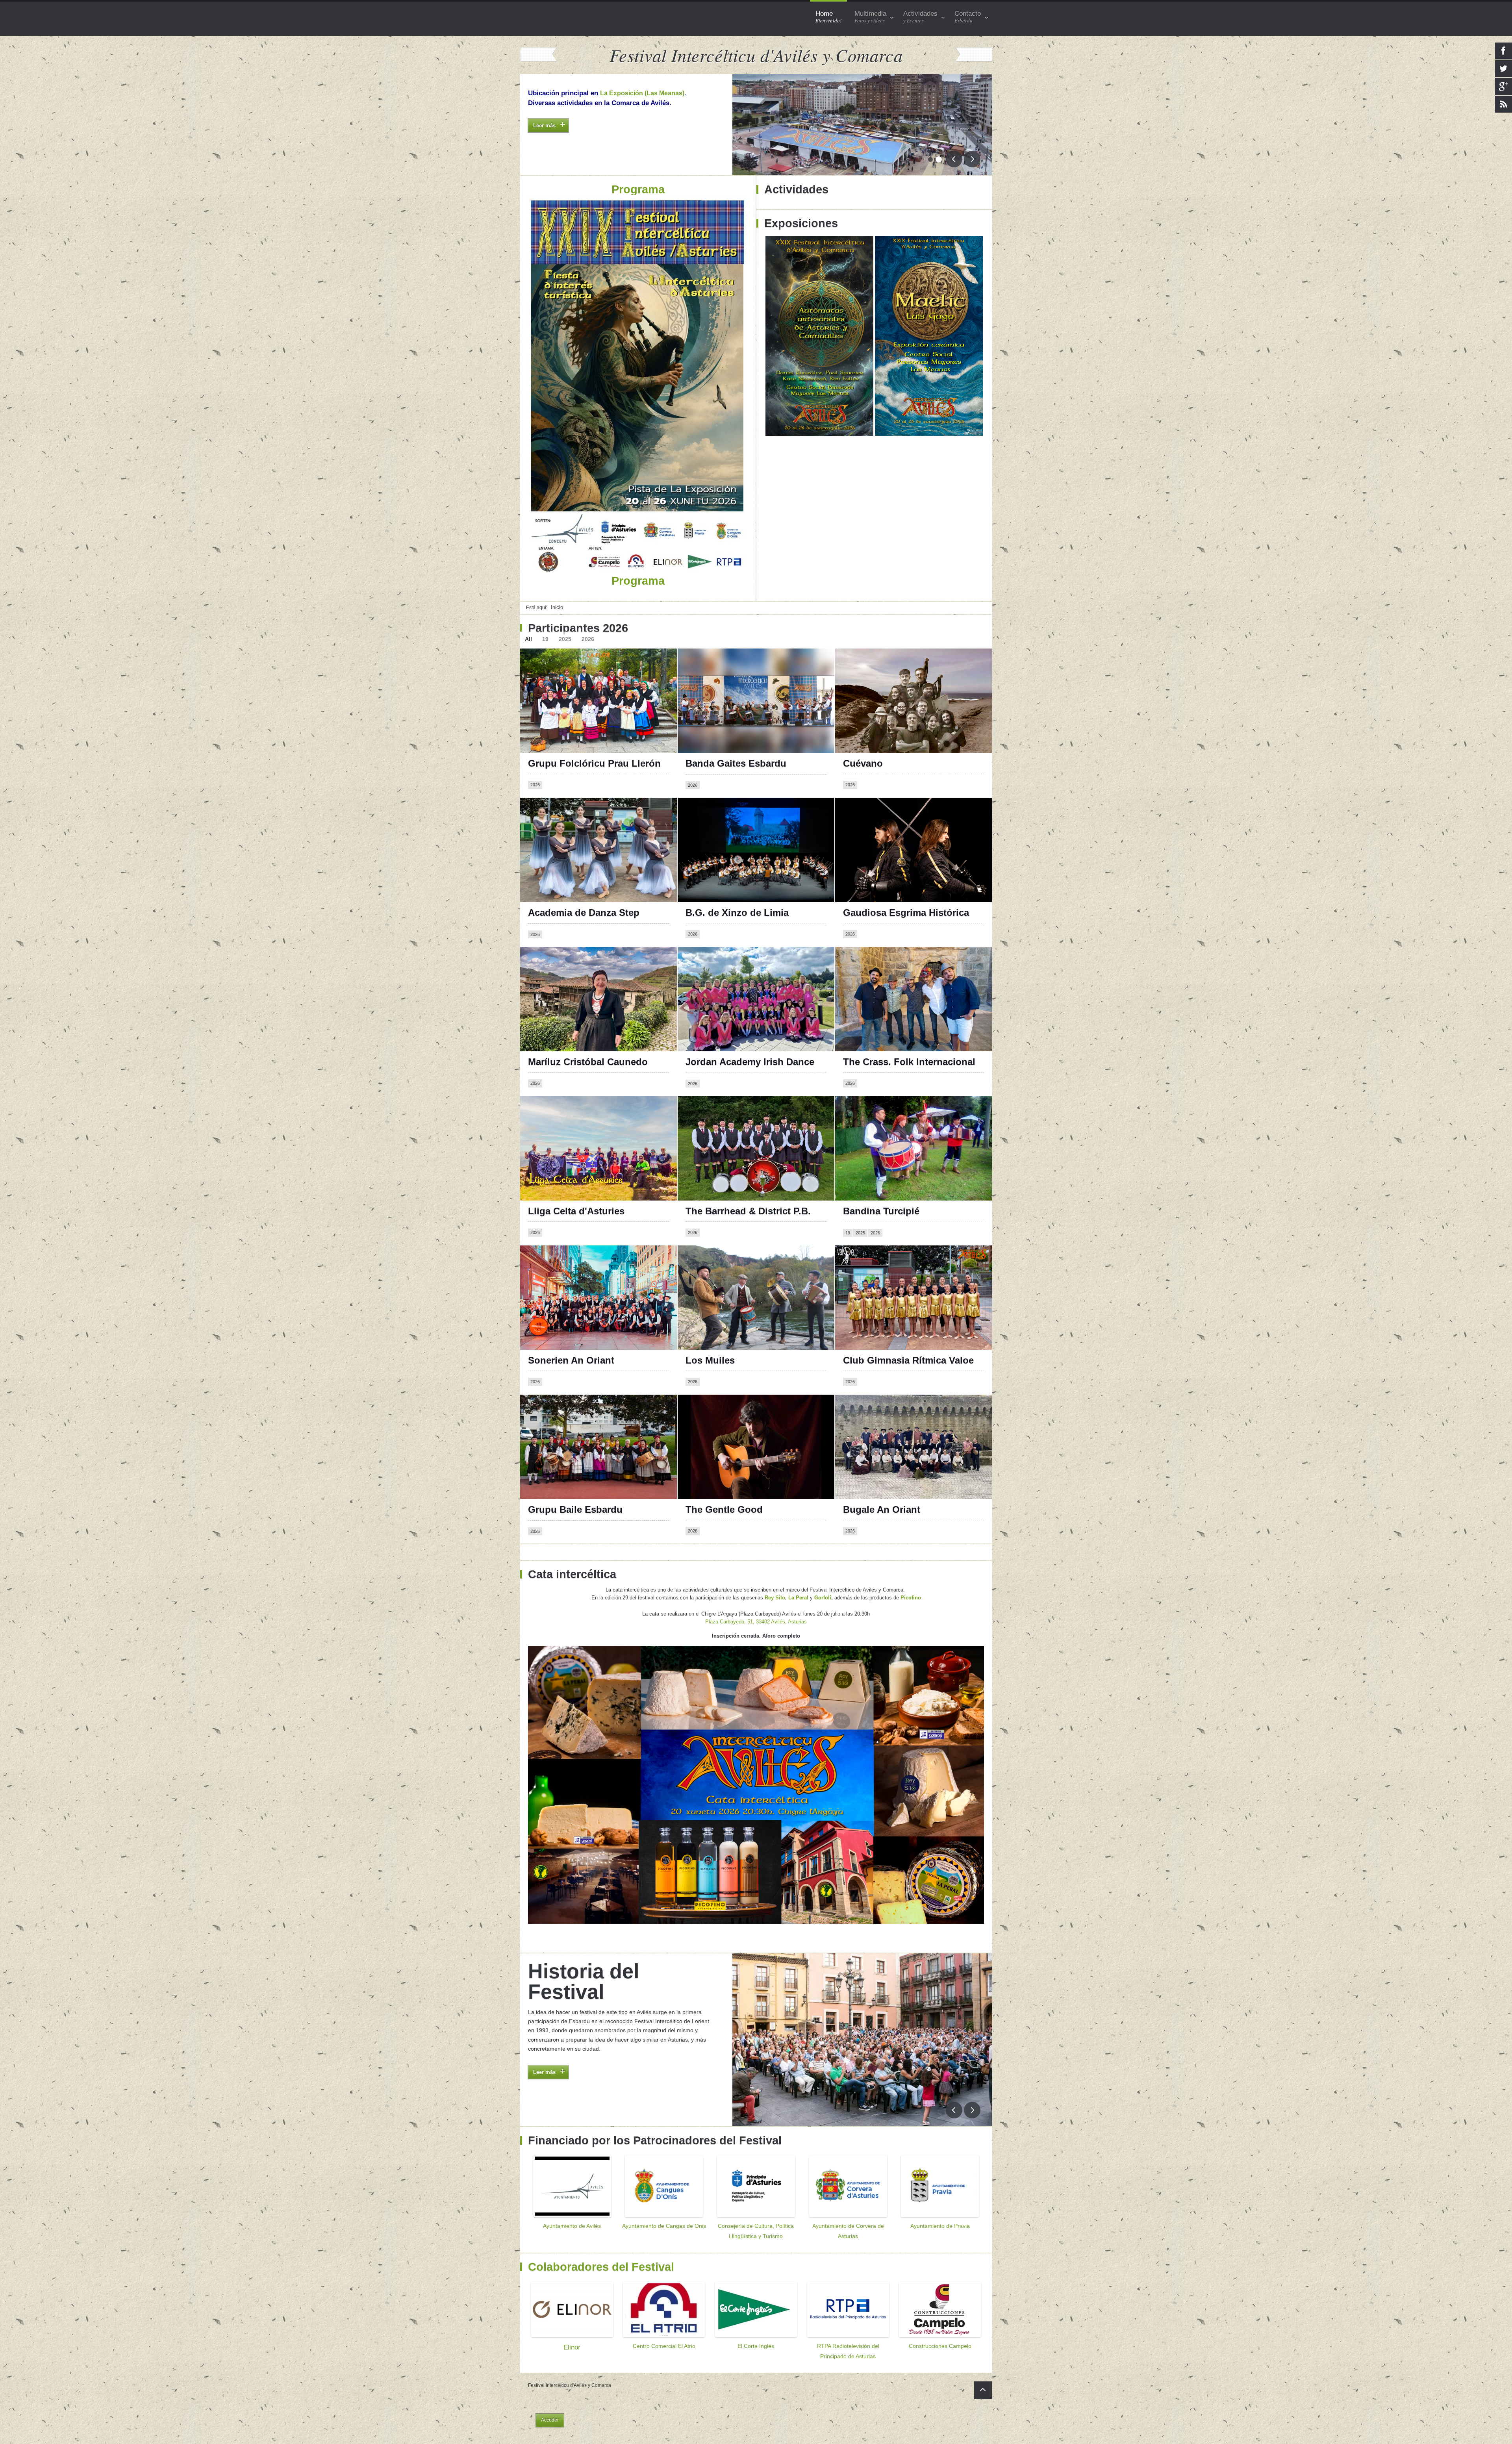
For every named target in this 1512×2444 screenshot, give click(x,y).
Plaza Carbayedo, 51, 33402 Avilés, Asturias (756, 1622)
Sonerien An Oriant (571, 1360)
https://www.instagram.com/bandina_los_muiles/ (757, 1270)
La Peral (798, 1598)
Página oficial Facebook (723, 815)
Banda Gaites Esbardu (736, 763)
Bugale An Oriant (882, 1509)
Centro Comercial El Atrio (664, 2346)
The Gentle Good (724, 1509)
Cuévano (863, 763)
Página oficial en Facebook (570, 666)
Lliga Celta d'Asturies (576, 1211)
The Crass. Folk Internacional (909, 1062)
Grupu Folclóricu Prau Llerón (594, 763)
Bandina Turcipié (881, 1211)
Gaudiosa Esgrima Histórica (906, 913)
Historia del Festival (584, 1981)
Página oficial (551, 1263)
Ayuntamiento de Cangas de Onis (664, 2226)
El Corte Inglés (756, 2346)
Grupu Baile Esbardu (575, 1509)
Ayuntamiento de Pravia (940, 2226)
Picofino (911, 1598)
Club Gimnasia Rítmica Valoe (908, 1360)
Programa (542, 140)
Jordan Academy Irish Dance (750, 1062)
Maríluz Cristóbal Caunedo (588, 1062)
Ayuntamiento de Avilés (572, 2226)
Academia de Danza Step (584, 913)
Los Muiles (710, 1360)
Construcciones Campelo (940, 2346)
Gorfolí (823, 1598)
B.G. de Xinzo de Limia (737, 913)
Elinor (572, 2347)
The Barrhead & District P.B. (748, 1211)
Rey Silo (775, 1598)
